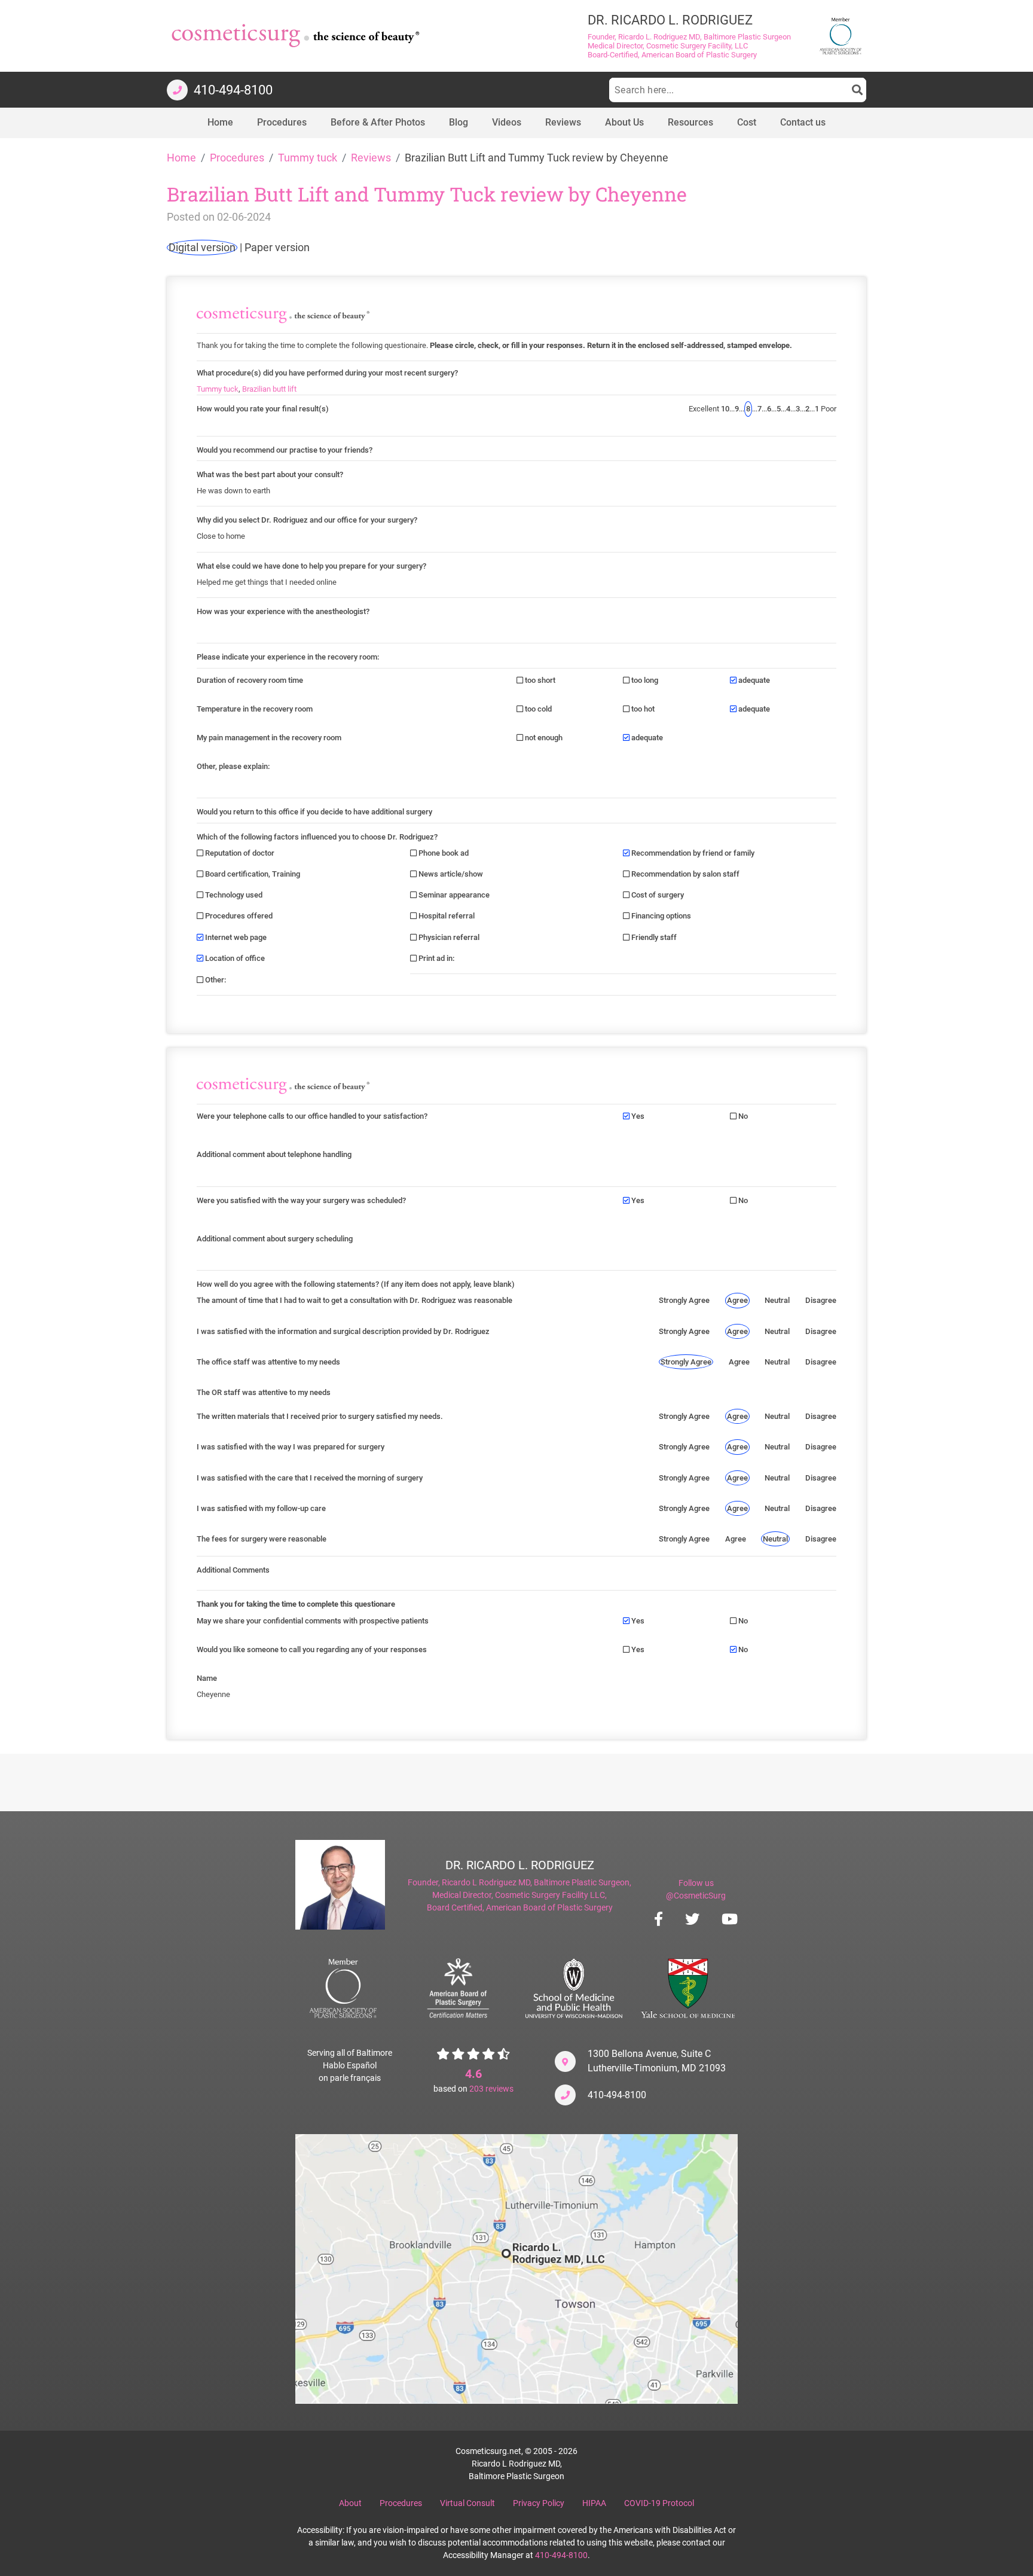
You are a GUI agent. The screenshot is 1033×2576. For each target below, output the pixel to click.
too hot (642, 709)
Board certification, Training (252, 874)
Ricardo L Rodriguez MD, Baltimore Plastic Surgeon (536, 1882)
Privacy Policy (539, 2503)
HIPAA (594, 2503)
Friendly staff (653, 937)
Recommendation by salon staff (684, 874)
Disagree (821, 1300)
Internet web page (235, 937)
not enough (543, 738)
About (350, 2503)
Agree (737, 1300)
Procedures (237, 158)
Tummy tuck (308, 158)
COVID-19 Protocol (659, 2503)
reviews (491, 2089)
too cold (537, 709)
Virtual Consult (467, 2503)
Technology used (233, 895)
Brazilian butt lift (269, 389)
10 (725, 409)
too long (644, 680)
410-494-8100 (617, 2095)
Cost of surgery (657, 895)
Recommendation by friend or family (692, 853)
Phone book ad (443, 853)
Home (181, 158)
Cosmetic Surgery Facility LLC (550, 1895)
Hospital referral (446, 916)
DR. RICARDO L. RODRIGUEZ (520, 1865)
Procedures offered (238, 916)
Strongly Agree (684, 1300)
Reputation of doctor (239, 853)
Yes (637, 1116)
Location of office (234, 958)
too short (539, 680)
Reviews (371, 158)
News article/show (450, 874)
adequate (753, 680)
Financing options (660, 916)
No (742, 1116)
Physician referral (448, 937)
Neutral (777, 1300)
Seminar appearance (453, 895)
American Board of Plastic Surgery (549, 1907)
